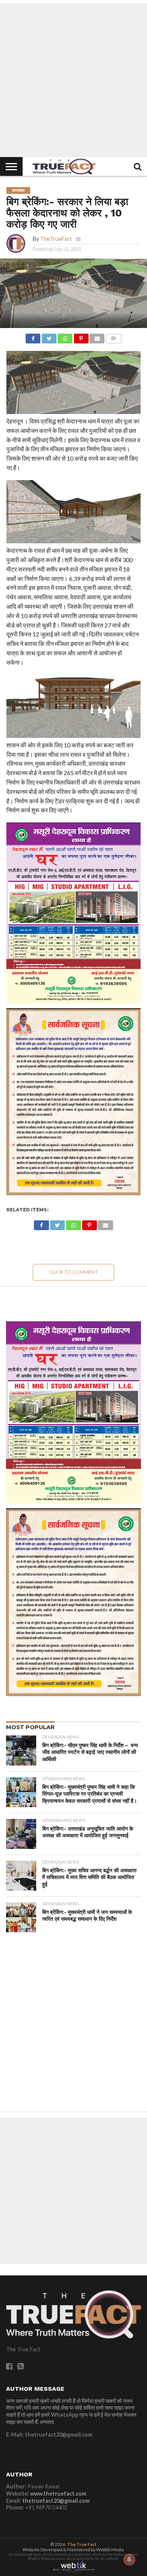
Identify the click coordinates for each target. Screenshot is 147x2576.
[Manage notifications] (129, 2559)
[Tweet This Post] (49, 336)
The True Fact (82, 2544)
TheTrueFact (56, 239)
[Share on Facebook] (33, 336)
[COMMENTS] (113, 336)
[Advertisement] (73, 80)
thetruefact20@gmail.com (56, 2501)
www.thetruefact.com (58, 2494)
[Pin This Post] (81, 336)
